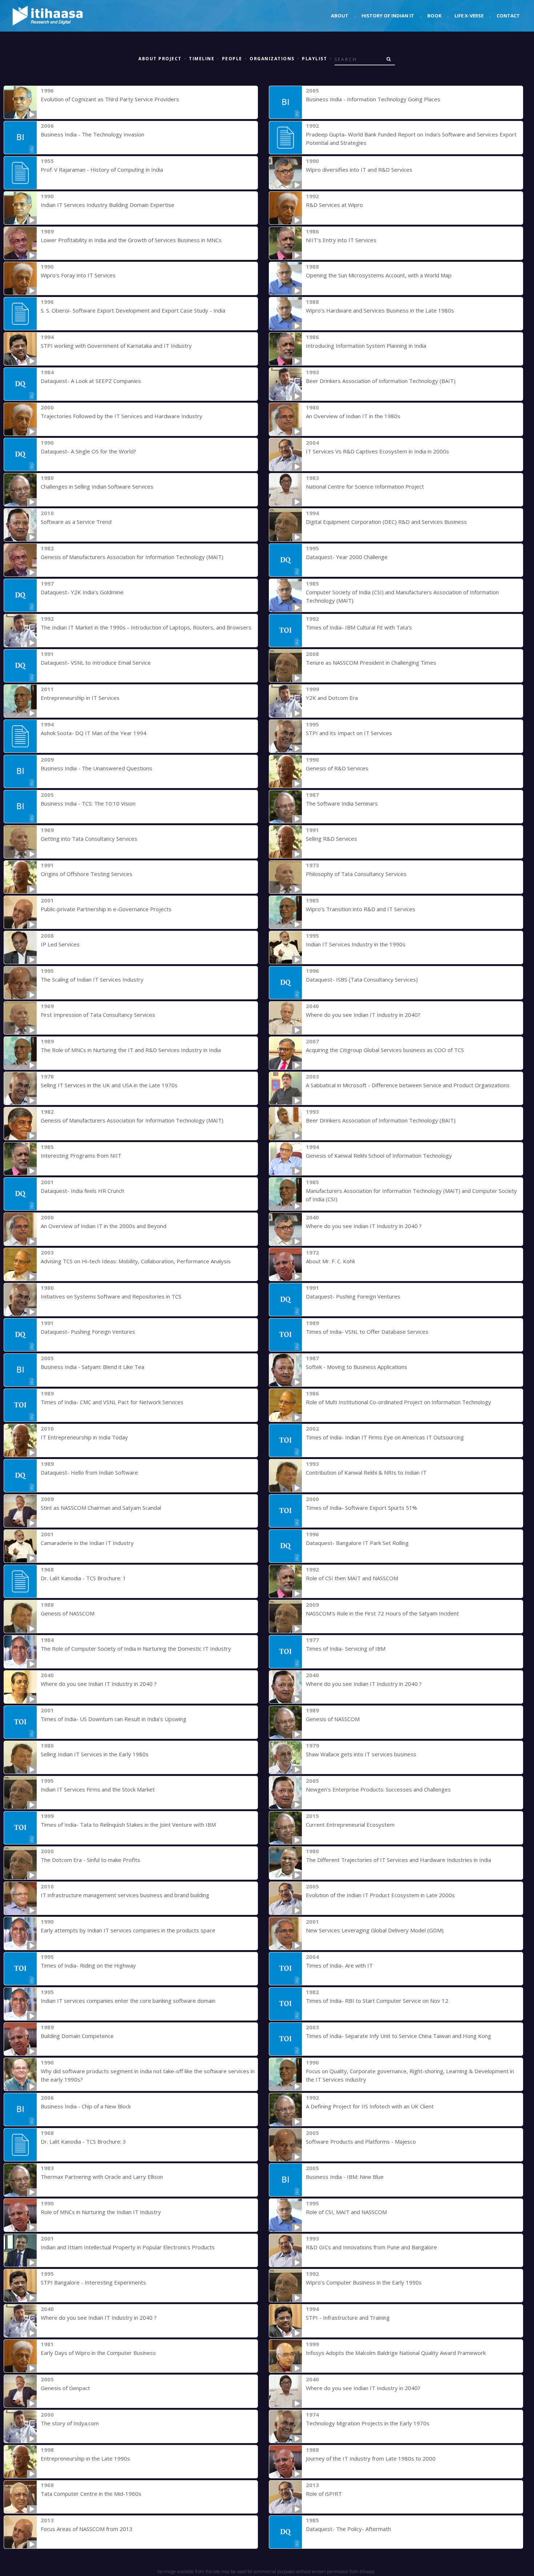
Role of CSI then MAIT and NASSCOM (352, 1578)
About (340, 16)
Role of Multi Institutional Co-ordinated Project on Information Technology (399, 1402)
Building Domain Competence (77, 2036)
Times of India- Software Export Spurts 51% (361, 1508)
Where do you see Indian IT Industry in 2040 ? (364, 1226)
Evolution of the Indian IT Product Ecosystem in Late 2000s (380, 1895)
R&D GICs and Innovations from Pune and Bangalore (371, 2247)
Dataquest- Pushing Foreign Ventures (353, 1296)
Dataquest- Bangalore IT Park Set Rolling (357, 1543)
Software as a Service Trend (76, 522)
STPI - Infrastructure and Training (348, 2318)
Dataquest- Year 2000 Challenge (347, 557)
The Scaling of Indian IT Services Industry (92, 979)
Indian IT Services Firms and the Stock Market (98, 1789)
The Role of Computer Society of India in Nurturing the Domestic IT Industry (136, 1648)
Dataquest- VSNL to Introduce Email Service (96, 663)
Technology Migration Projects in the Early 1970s (368, 2423)
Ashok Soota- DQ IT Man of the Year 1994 (94, 733)
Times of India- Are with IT (339, 1965)
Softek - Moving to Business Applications (357, 1367)
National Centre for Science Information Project (365, 486)
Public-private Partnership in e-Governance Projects (106, 909)
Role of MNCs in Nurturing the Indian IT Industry (101, 2212)
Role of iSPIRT (324, 2494)
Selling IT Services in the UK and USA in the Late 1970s (109, 1085)
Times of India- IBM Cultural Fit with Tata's (359, 627)
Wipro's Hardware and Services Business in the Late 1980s (380, 310)
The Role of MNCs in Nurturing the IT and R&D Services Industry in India (131, 1050)
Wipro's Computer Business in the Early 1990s (364, 2282)
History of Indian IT (388, 16)
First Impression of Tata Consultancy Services (98, 1015)
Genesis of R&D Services (337, 768)
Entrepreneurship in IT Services (80, 698)
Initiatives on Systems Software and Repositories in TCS (111, 1296)
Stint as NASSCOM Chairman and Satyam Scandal (101, 1508)
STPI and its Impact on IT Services (349, 733)
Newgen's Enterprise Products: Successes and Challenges (378, 1789)
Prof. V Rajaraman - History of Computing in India (102, 170)
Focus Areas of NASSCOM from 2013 (87, 2529)
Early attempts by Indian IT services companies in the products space (128, 1930)
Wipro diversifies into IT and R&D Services (359, 170)
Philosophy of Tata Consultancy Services (356, 874)
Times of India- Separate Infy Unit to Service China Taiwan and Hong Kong (399, 2036)
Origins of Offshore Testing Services (86, 874)
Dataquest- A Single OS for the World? (88, 451)
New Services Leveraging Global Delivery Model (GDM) (375, 1930)
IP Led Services (60, 944)
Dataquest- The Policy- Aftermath (348, 2529)
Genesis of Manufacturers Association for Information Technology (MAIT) (132, 557)
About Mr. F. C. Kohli (330, 1261)
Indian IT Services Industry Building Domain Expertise (108, 205)
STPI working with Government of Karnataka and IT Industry (116, 346)
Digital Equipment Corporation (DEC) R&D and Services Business (386, 522)
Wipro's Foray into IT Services (78, 275)
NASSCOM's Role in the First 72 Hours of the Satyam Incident (382, 1613)
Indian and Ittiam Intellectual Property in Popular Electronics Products (128, 2247)
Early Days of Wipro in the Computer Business (98, 2353)
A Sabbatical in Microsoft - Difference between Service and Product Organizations (408, 1085)
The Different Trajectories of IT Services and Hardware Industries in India (399, 1860)
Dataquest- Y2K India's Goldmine (82, 592)
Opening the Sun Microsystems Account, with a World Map (379, 275)
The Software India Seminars (342, 803)
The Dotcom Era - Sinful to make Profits (90, 1860)
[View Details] (20, 102)
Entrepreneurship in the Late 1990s (85, 2458)
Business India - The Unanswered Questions (96, 768)
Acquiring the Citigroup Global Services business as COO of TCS (385, 1050)
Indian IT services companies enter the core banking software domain (128, 2001)
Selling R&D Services (331, 839)
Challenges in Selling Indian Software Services (97, 486)
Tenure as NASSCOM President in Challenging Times (371, 663)
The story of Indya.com (70, 2423)
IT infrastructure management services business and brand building (125, 1895)
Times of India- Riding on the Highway (88, 1965)
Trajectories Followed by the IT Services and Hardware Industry (122, 416)
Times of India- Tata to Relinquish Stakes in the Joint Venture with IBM (128, 1825)
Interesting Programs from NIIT (81, 1155)
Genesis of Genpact (65, 2388)
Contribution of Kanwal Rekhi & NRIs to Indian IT (366, 1472)
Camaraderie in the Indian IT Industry (87, 1543)
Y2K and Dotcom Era (332, 698)
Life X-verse (469, 16)
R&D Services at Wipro (334, 205)
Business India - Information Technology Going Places (373, 99)
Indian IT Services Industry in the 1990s (356, 944)
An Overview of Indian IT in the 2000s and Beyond (104, 1226)
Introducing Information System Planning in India (366, 346)
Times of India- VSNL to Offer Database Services (367, 1332)
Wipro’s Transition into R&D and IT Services (361, 909)
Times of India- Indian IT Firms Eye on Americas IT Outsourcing (385, 1437)
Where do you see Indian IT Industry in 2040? (363, 1015)
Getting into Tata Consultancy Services (89, 839)
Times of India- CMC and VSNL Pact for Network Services (112, 1402)
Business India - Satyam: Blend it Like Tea (92, 1367)
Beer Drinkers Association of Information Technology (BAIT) (381, 381)
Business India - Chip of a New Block (86, 2106)
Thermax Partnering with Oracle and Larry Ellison (102, 2177)
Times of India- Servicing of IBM (346, 1648)
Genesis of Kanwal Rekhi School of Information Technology (379, 1155)
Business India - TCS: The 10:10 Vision (88, 803)
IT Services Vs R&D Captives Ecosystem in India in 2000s (377, 451)
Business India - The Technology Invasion (92, 134)
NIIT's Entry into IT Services (341, 240)
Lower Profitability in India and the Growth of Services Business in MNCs (131, 240)
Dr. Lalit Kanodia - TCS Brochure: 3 (83, 2141)
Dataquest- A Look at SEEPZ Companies (91, 381)
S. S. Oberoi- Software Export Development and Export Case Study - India (133, 310)
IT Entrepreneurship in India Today (84, 1437)
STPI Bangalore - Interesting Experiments (93, 2282)
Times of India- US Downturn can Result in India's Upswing (114, 1719)
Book (434, 16)
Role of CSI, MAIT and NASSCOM (346, 2212)
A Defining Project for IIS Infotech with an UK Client (370, 2106)
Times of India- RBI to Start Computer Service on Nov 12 (377, 2001)
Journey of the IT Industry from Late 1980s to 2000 (371, 2458)
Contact (508, 16)
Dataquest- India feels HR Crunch (82, 1191)
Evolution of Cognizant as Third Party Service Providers (110, 99)
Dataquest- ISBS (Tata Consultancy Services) (362, 979)
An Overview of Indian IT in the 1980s (353, 416)
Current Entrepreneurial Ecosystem (350, 1825)
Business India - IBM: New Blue (345, 2177)
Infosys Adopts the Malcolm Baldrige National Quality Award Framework (396, 2353)
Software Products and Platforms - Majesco (361, 2141)
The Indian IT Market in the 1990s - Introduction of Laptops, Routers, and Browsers (146, 627)
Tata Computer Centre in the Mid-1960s (91, 2494)
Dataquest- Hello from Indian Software (89, 1472)
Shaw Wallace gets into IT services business (361, 1754)
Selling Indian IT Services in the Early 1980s (95, 1754)
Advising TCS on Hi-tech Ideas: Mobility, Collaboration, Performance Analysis (136, 1261)
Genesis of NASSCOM (68, 1613)
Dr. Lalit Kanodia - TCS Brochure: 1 (83, 1578)
